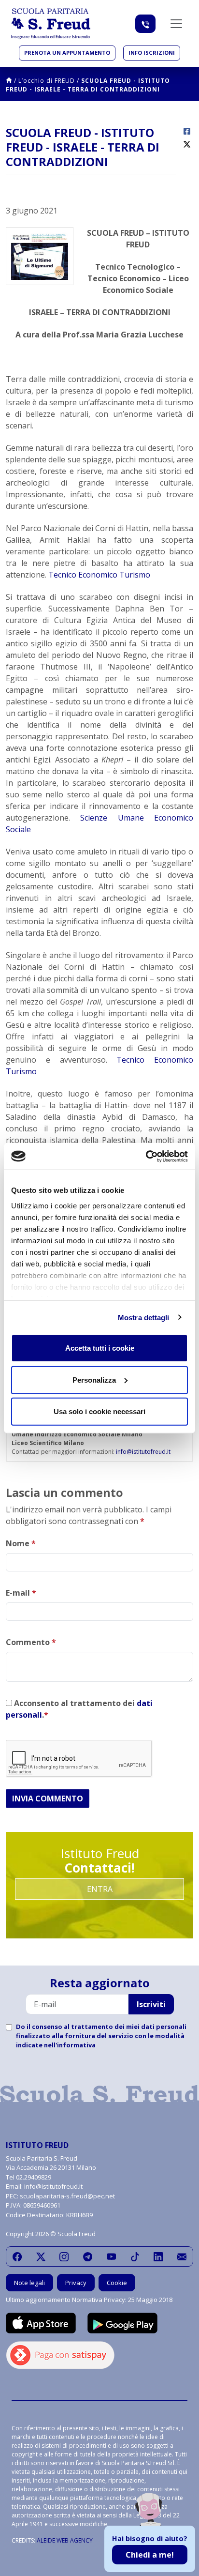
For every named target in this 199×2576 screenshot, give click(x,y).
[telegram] (88, 2256)
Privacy (76, 2283)
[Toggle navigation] (176, 24)
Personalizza (94, 1379)
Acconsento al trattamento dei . (79, 1709)
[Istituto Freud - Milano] (51, 24)
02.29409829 (34, 2177)
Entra (100, 1889)
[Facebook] (17, 2256)
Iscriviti (151, 2004)
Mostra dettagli (144, 1317)
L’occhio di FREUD (47, 81)
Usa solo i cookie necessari (99, 1411)
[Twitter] (41, 2256)
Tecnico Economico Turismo (99, 575)
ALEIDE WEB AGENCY (65, 2540)
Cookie (117, 2283)
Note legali (29, 2283)
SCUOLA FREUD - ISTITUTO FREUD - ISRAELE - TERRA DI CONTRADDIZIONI (88, 85)
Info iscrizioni (152, 53)
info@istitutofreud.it (143, 1452)
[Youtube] (111, 2256)
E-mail (21, 1593)
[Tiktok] (135, 2256)
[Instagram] (64, 2256)
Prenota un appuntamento (67, 53)
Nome (21, 1543)
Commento (31, 1642)
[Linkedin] (158, 2256)
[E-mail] (182, 2256)
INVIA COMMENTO (48, 1799)
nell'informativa (70, 2045)
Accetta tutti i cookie (100, 1348)
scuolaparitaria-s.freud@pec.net (67, 2196)
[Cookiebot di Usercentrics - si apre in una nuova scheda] (146, 1156)
